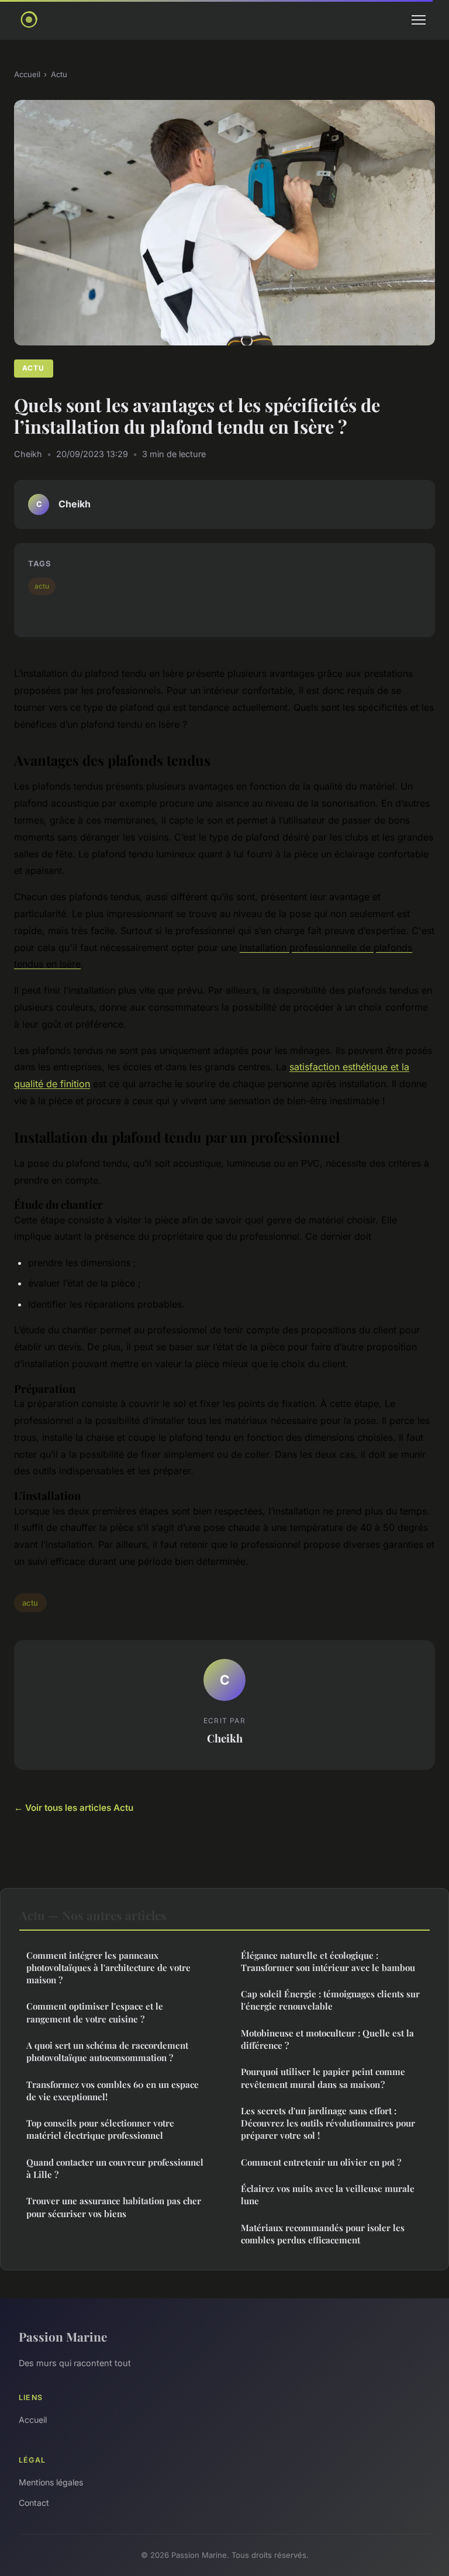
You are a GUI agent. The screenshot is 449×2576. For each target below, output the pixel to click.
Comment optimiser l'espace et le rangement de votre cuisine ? (95, 2012)
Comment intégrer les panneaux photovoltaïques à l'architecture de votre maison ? (108, 1968)
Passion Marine (63, 2336)
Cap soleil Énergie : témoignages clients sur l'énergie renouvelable (330, 2000)
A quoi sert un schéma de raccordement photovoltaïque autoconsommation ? (107, 2051)
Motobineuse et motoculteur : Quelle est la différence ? (327, 2039)
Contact (34, 2503)
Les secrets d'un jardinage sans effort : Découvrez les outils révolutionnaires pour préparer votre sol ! (328, 2123)
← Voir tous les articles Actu (74, 1808)
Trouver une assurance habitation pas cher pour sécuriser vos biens (114, 2207)
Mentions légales (51, 2482)
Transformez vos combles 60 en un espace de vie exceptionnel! (113, 2091)
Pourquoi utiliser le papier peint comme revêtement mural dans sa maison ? (323, 2078)
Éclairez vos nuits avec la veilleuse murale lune (328, 2195)
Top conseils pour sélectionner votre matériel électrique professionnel (100, 2129)
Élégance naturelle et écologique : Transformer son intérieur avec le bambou (328, 1961)
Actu (59, 74)
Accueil (27, 74)
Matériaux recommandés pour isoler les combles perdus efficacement (323, 2234)
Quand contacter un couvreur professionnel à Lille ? (115, 2168)
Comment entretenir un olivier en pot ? (321, 2162)
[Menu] (419, 20)
